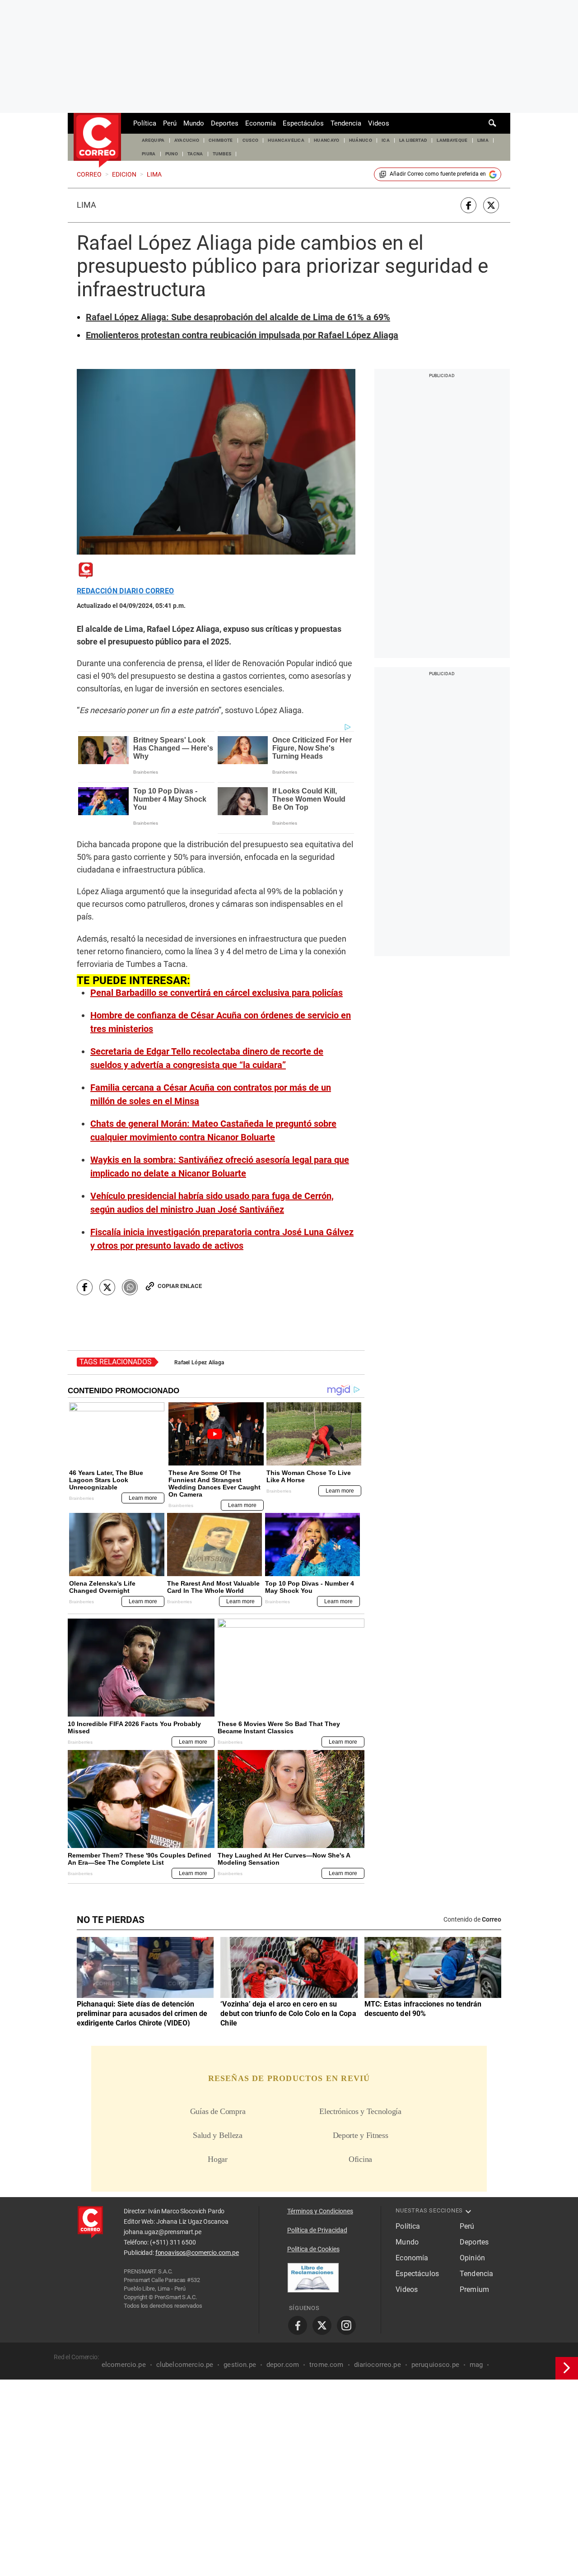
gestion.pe (240, 2365)
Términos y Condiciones (320, 2211)
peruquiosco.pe (435, 2365)
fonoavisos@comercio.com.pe (197, 2253)
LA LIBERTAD (413, 140)
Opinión (472, 2258)
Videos (379, 123)
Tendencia (346, 123)
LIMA (483, 140)
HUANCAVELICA (286, 140)
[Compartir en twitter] (491, 205)
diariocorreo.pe (378, 2365)
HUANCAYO (327, 140)
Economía (261, 123)
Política (145, 123)
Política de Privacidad (317, 2230)
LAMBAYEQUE (452, 140)
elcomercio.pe (124, 2365)
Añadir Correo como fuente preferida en (438, 174)
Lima (86, 205)
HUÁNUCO (361, 140)
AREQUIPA (153, 140)
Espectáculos (303, 123)
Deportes (225, 123)
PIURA (149, 154)
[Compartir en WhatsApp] (130, 1287)
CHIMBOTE (221, 140)
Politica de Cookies (313, 2249)
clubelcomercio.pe (185, 2365)
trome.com (326, 2365)
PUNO (172, 154)
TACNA (195, 154)
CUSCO (251, 140)
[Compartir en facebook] (468, 205)
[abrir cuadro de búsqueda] (493, 123)
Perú (170, 123)
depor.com (283, 2365)
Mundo (194, 123)
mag (476, 2365)
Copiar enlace (180, 1286)
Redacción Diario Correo (125, 591)
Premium (474, 2289)
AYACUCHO (187, 140)
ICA (386, 140)
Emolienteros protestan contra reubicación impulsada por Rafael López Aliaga (242, 335)
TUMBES (222, 154)
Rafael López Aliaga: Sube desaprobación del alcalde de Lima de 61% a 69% (238, 317)
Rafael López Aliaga (199, 1363)
